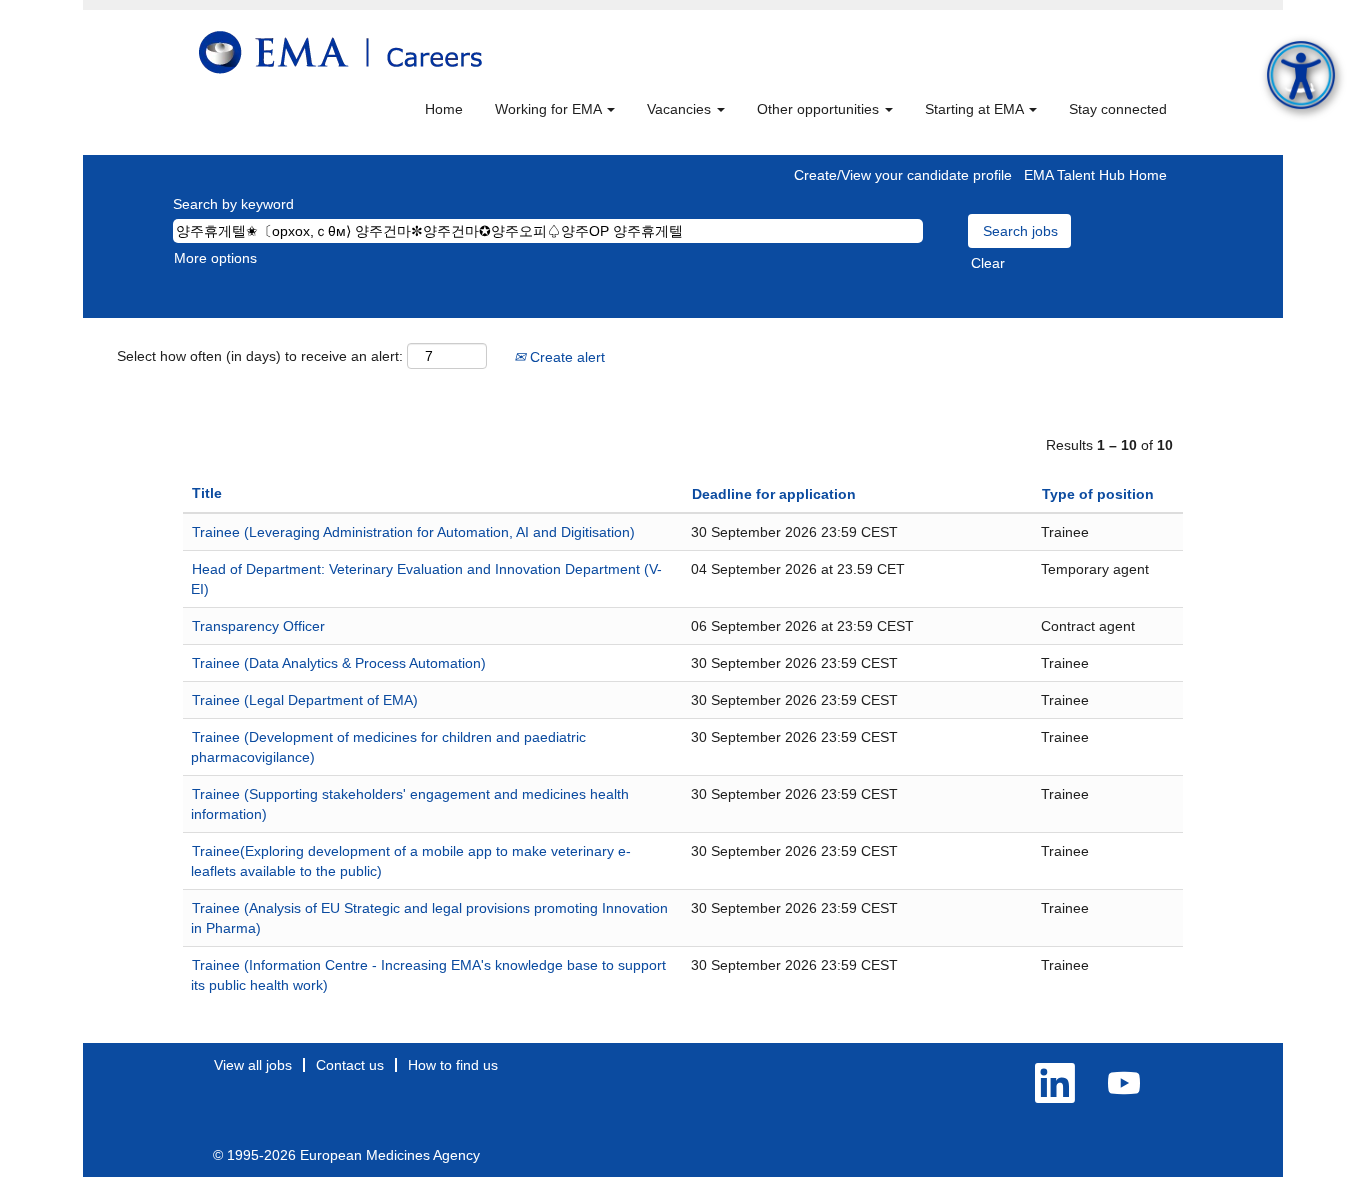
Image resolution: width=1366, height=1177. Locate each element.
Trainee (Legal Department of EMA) (305, 700)
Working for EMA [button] (550, 109)
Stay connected (1118, 109)
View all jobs (253, 1065)
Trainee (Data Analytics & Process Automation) (339, 663)
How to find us (453, 1065)
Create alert (565, 357)
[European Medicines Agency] (340, 52)
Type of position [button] (1098, 494)
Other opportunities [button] (820, 109)
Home (444, 109)
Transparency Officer (258, 626)
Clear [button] (988, 263)
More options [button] (215, 258)
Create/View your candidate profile (903, 175)
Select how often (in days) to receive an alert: (260, 356)
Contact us (350, 1065)
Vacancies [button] (681, 109)
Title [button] (207, 493)
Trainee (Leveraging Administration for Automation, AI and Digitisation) (413, 532)
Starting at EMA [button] (976, 109)
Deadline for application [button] (774, 494)
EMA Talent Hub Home (1095, 175)
